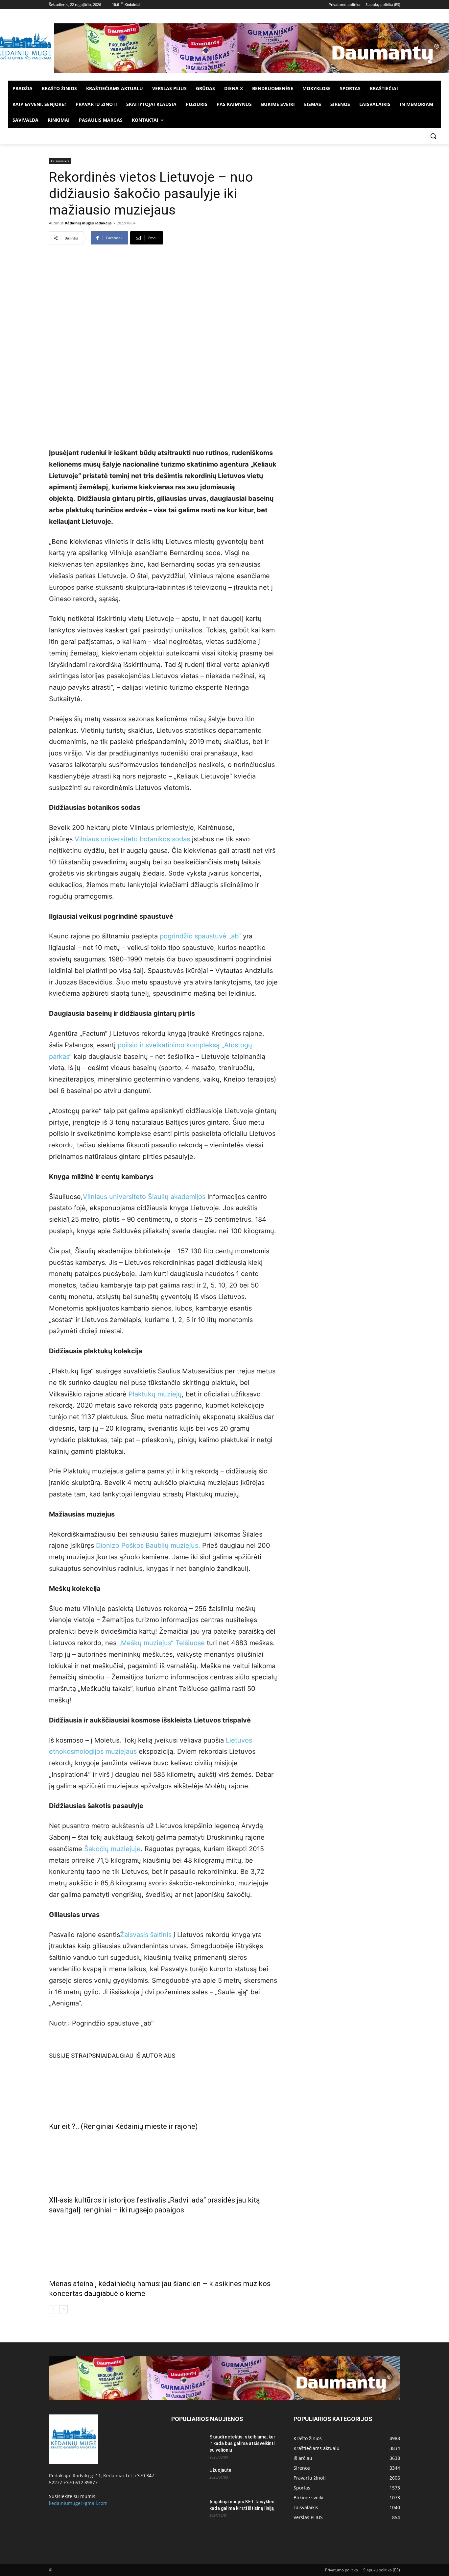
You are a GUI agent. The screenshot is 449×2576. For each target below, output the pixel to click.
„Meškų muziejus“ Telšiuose (162, 1643)
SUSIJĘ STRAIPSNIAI (78, 2056)
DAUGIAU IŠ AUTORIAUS (141, 2056)
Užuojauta (220, 2470)
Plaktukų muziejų (155, 1394)
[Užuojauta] (188, 2478)
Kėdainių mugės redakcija (88, 223)
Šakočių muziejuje (112, 1849)
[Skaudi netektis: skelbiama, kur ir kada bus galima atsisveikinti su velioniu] (188, 2445)
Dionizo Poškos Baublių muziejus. (148, 1545)
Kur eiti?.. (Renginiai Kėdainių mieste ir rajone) (123, 2126)
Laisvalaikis (60, 161)
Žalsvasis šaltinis (146, 1935)
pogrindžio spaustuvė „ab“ (200, 936)
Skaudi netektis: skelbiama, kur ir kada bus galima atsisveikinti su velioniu (242, 2443)
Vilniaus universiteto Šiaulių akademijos (144, 1197)
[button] (433, 136)
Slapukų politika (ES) (382, 2570)
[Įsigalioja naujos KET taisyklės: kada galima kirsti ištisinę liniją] (188, 2510)
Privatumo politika (342, 2570)
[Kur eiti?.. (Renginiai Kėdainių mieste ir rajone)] (163, 2089)
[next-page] (64, 2309)
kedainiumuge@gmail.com (78, 2503)
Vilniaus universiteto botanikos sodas (132, 839)
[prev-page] (53, 2309)
